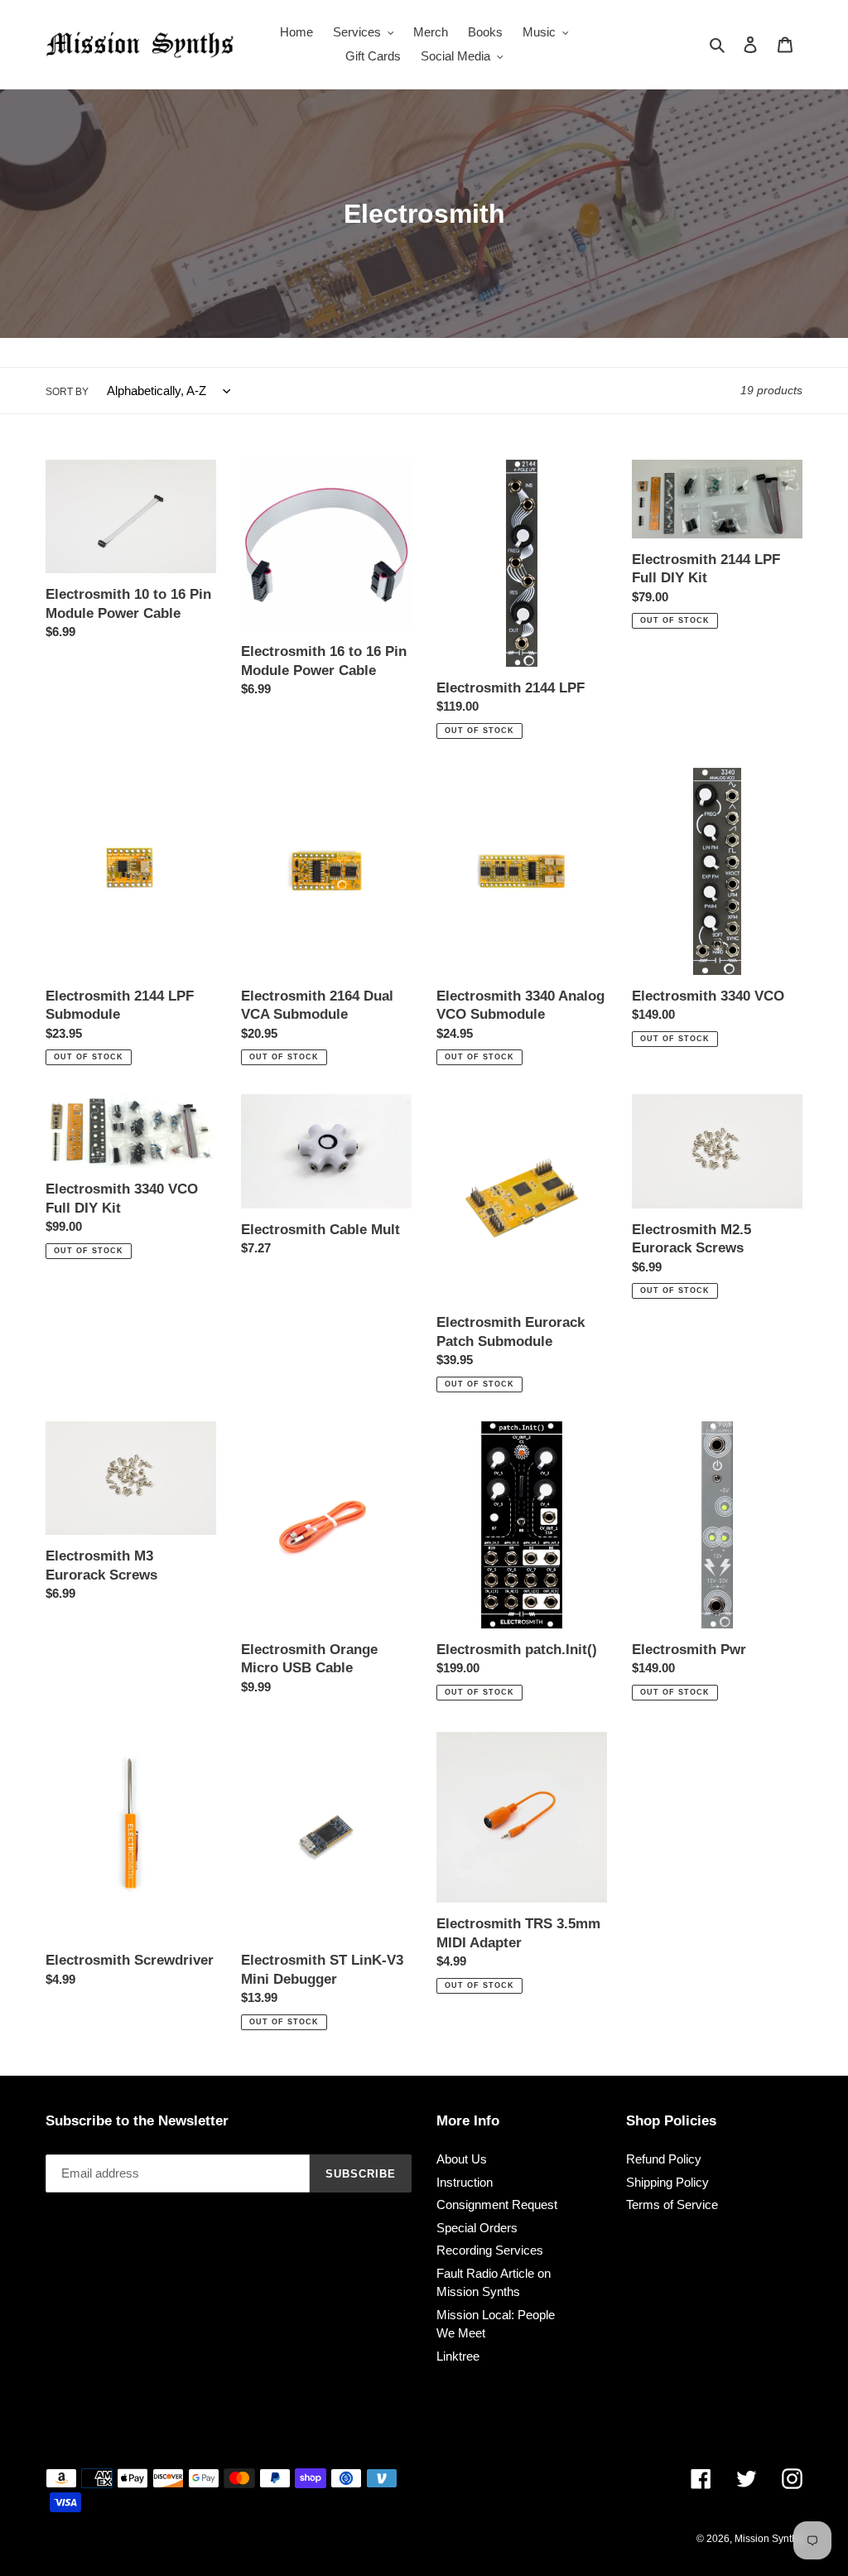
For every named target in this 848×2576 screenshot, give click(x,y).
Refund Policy (664, 2159)
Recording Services (490, 2250)
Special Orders (477, 2228)
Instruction (465, 2182)
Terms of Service (672, 2205)
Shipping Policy (667, 2182)
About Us (462, 2159)
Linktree (458, 2356)
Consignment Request (497, 2205)
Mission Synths (768, 2539)
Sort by (67, 392)
